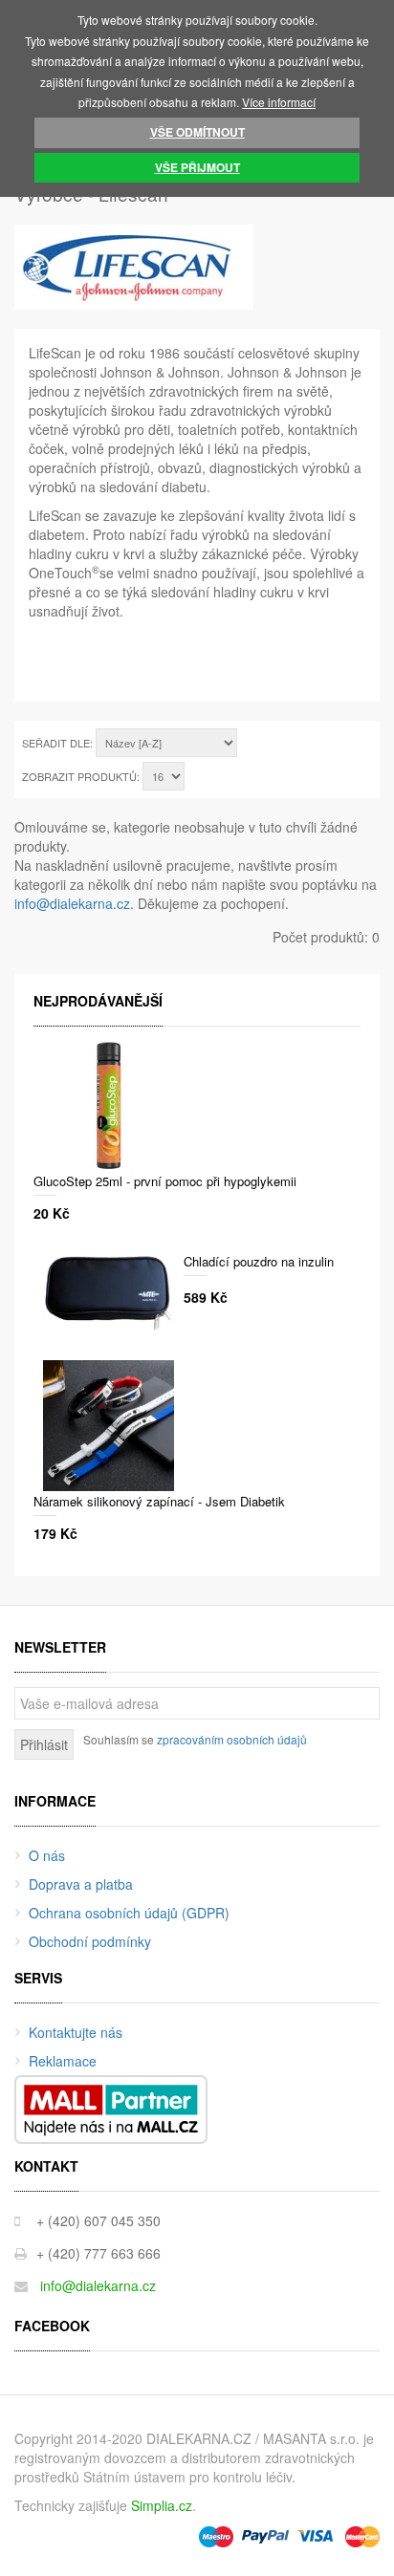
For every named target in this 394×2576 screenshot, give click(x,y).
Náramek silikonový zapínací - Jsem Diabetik (159, 1501)
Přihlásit (44, 1744)
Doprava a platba (81, 1884)
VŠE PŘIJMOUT (197, 167)
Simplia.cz (162, 2505)
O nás (47, 1855)
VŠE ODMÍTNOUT (197, 132)
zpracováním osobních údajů (232, 1739)
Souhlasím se (195, 1739)
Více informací (279, 102)
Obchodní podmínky (90, 1941)
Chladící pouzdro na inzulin (259, 1261)
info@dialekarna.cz (72, 903)
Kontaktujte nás (76, 2032)
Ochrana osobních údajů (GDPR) (129, 1913)
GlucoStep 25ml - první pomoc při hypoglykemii (165, 1181)
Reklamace (63, 2061)
